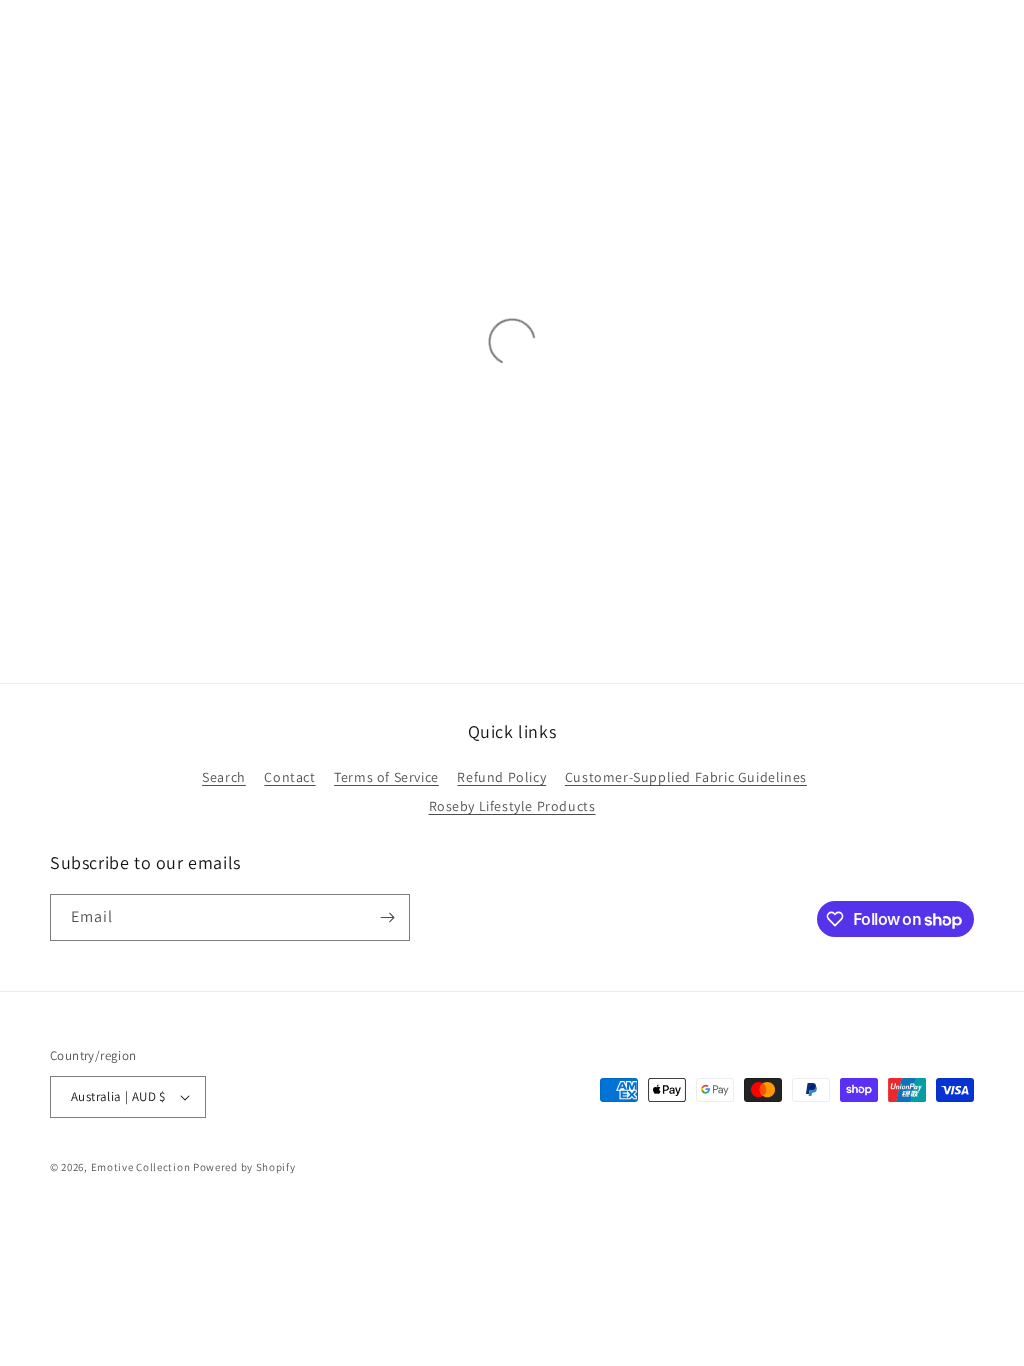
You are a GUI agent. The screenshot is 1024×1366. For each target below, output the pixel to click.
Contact (289, 777)
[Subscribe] (387, 917)
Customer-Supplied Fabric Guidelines (686, 777)
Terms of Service (386, 777)
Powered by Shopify (244, 1167)
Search (224, 777)
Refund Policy (501, 777)
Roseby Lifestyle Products (512, 806)
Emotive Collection (141, 1167)
